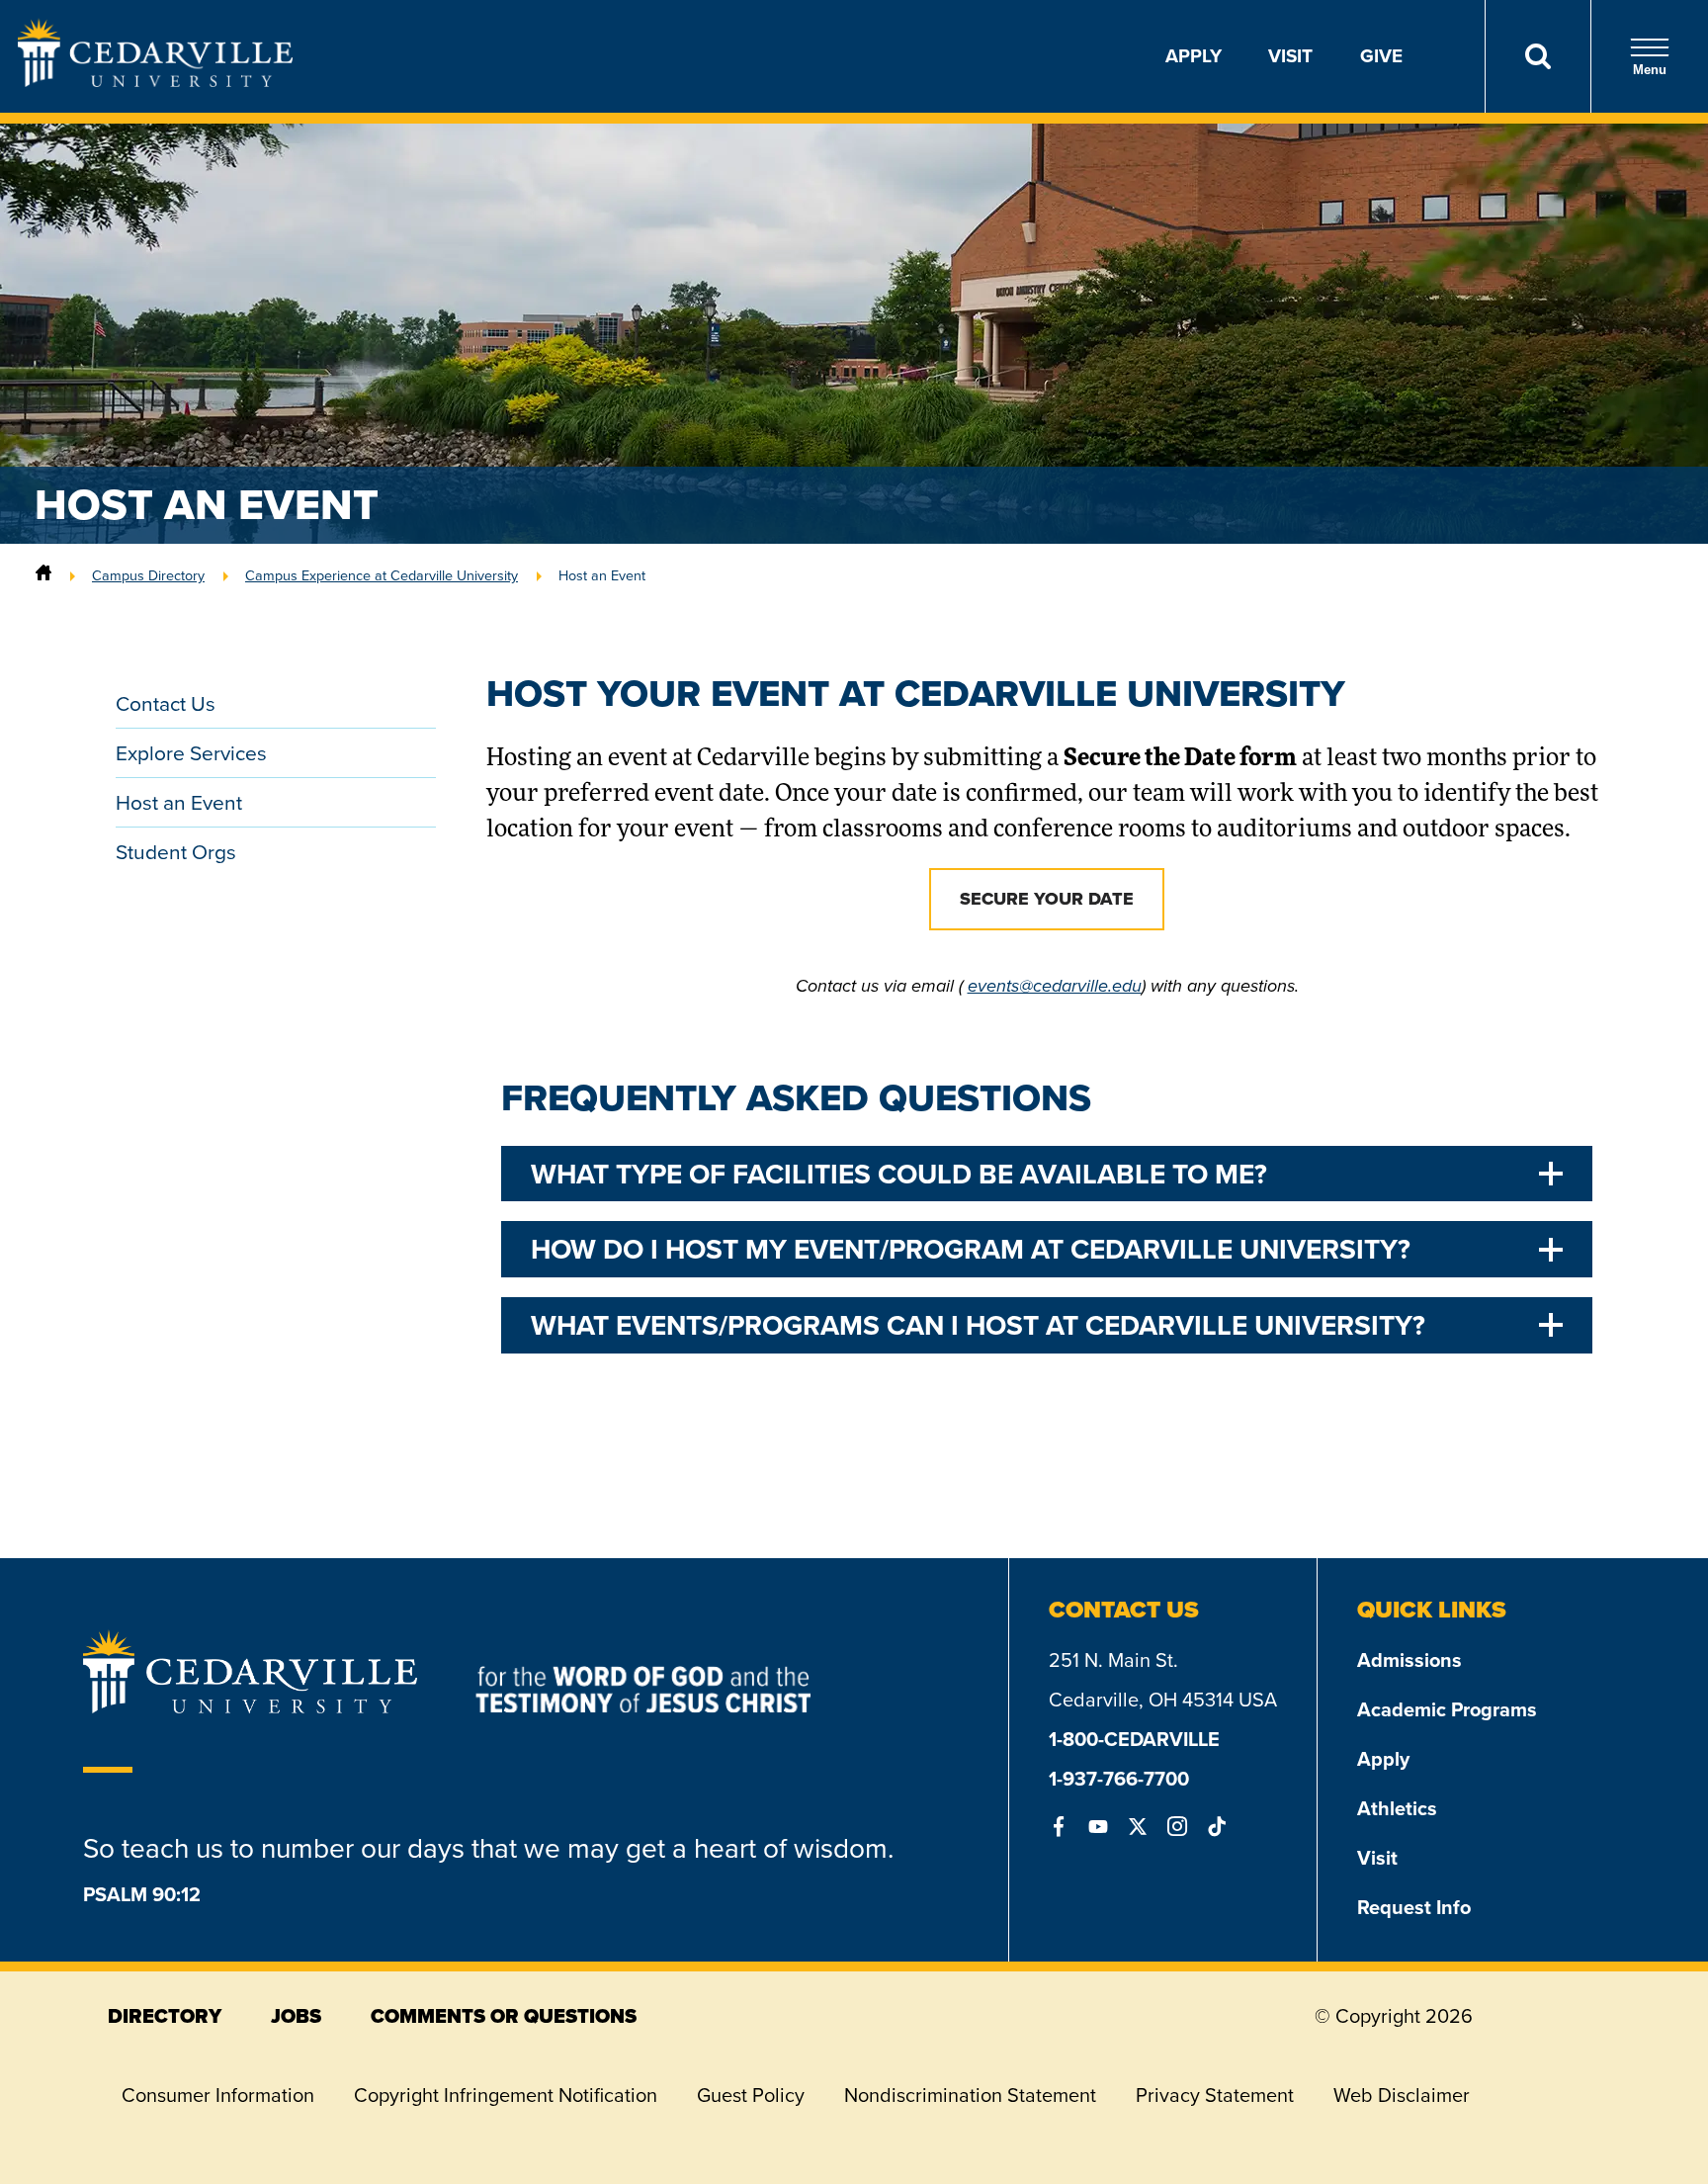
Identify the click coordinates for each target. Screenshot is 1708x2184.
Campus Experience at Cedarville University (382, 575)
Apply (1194, 56)
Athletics (1397, 1808)
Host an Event (179, 802)
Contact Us (166, 703)
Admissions (1409, 1660)
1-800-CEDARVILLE (1134, 1739)
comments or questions (504, 2016)
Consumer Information (218, 2095)
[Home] (43, 575)
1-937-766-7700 (1119, 1779)
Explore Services (191, 753)
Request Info (1414, 1907)
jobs (296, 2016)
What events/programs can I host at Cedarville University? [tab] (978, 1325)
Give (1381, 56)
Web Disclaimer (1402, 2095)
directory (165, 2016)
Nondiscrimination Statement (970, 2095)
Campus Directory (148, 575)
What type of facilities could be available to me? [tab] (899, 1174)
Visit (1290, 56)
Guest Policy (751, 2095)
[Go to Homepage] (155, 81)
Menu (1650, 70)
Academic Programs (1447, 1709)
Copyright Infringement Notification (506, 2095)
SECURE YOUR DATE (1047, 899)
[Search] (1537, 56)
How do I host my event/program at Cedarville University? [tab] (971, 1249)
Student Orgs (176, 852)
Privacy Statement (1215, 2095)
